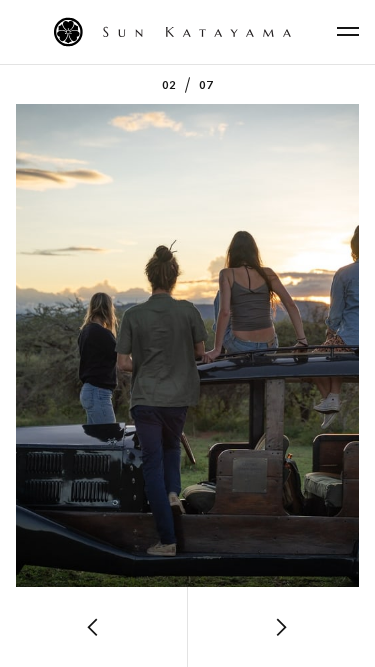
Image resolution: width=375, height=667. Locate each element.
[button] (348, 32)
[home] (187, 32)
